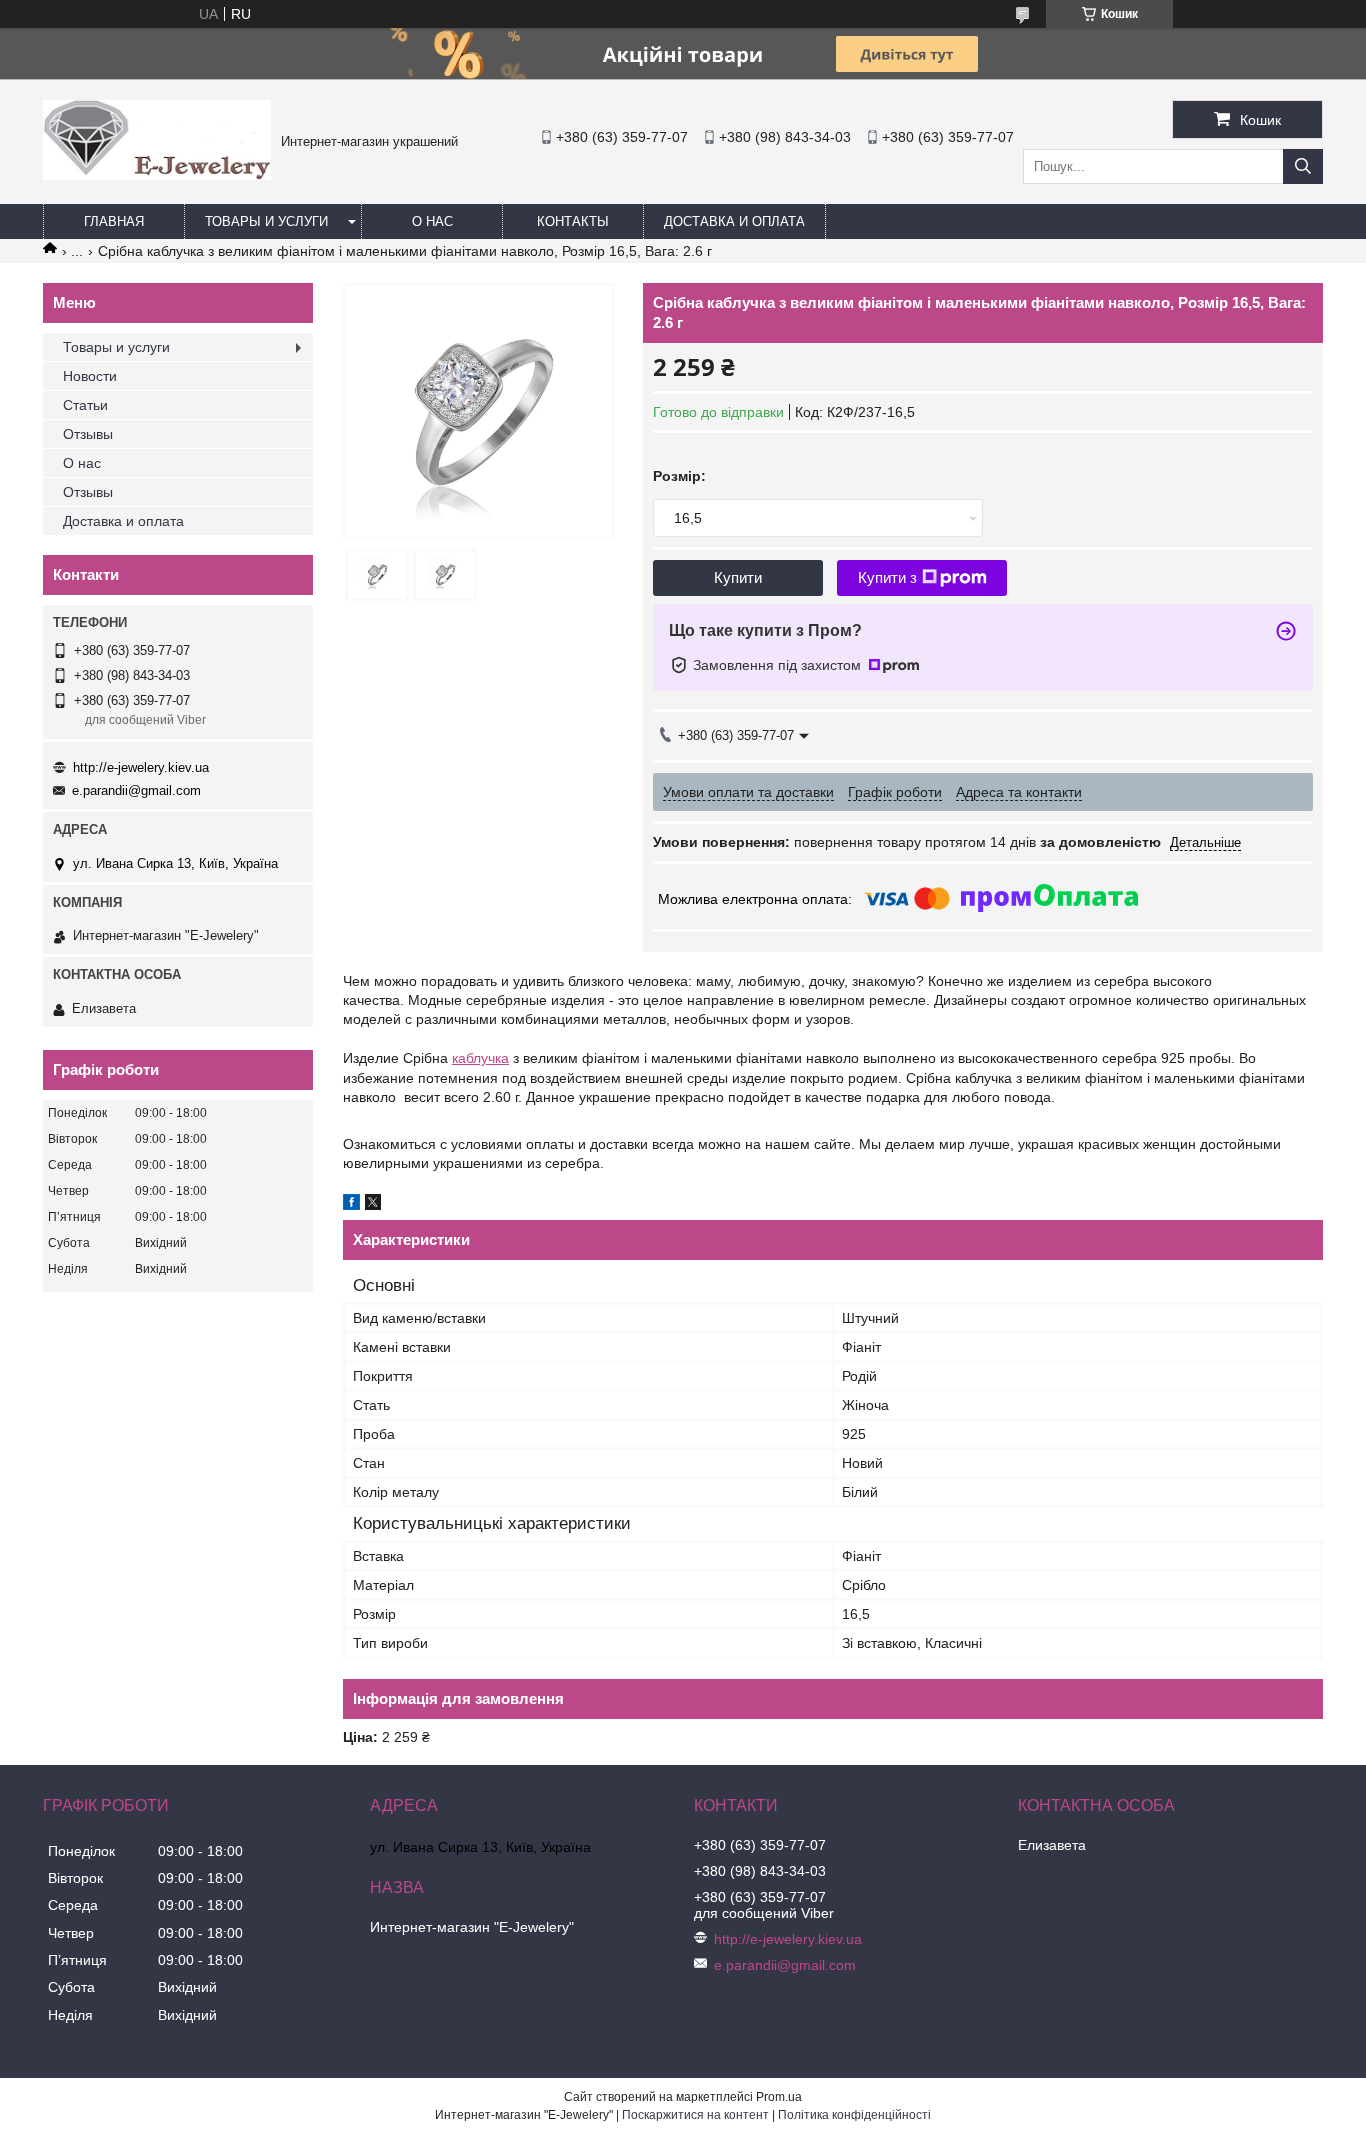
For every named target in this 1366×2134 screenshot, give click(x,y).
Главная (114, 221)
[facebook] (351, 1205)
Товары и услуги (266, 221)
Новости (90, 376)
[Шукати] (1303, 166)
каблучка (480, 1058)
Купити (738, 577)
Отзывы (88, 434)
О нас (432, 221)
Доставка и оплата (734, 221)
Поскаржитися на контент (695, 2115)
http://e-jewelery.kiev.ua (141, 767)
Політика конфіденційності (854, 2115)
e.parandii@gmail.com (136, 790)
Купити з (887, 577)
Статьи (85, 405)
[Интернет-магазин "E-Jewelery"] (157, 175)
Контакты (573, 221)
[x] (373, 1205)
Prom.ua (779, 2097)
